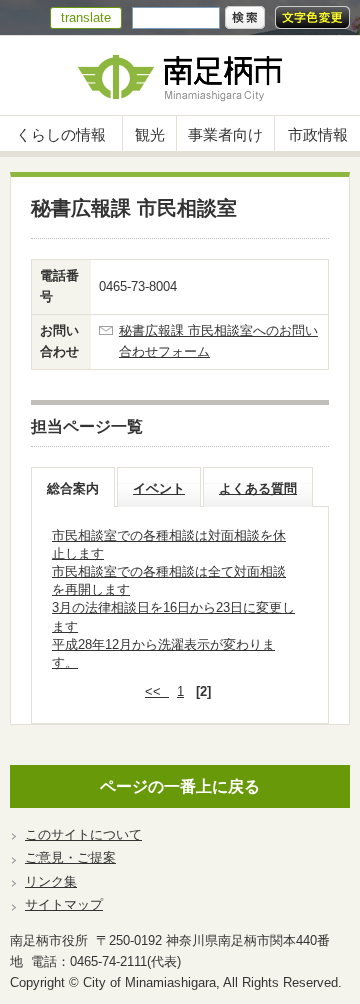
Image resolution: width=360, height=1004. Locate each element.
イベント (159, 488)
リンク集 (51, 881)
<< (157, 691)
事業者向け (225, 134)
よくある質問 (258, 488)
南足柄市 (180, 75)
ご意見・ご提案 (70, 857)
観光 (150, 134)
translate (86, 17)
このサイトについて (83, 834)
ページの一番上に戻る (180, 786)
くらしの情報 (61, 134)
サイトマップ (64, 904)
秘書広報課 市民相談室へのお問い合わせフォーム (218, 341)
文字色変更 (312, 17)
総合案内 (73, 488)
